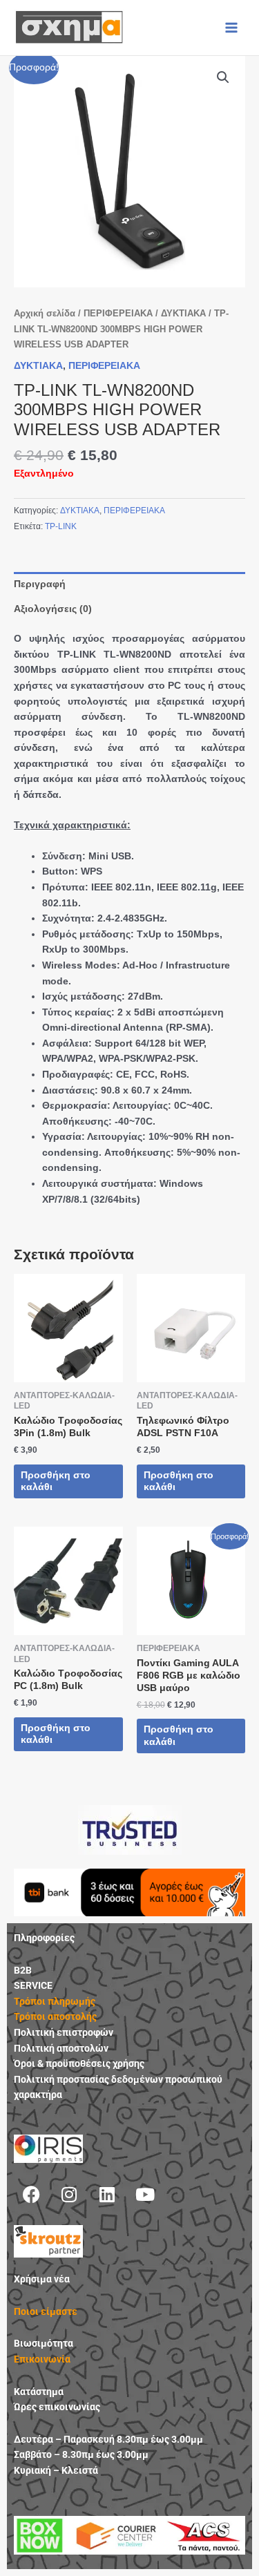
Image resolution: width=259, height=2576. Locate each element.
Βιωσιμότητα (44, 2343)
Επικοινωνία (42, 2359)
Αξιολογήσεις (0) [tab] (53, 609)
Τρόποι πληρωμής (55, 2001)
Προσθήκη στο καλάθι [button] (56, 1481)
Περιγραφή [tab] (40, 584)
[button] (223, 77)
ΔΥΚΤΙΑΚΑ (183, 314)
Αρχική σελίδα (45, 314)
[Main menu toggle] (232, 27)
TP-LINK (61, 526)
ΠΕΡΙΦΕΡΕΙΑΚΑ (118, 314)
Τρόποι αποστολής (55, 2016)
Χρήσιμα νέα (42, 2279)
